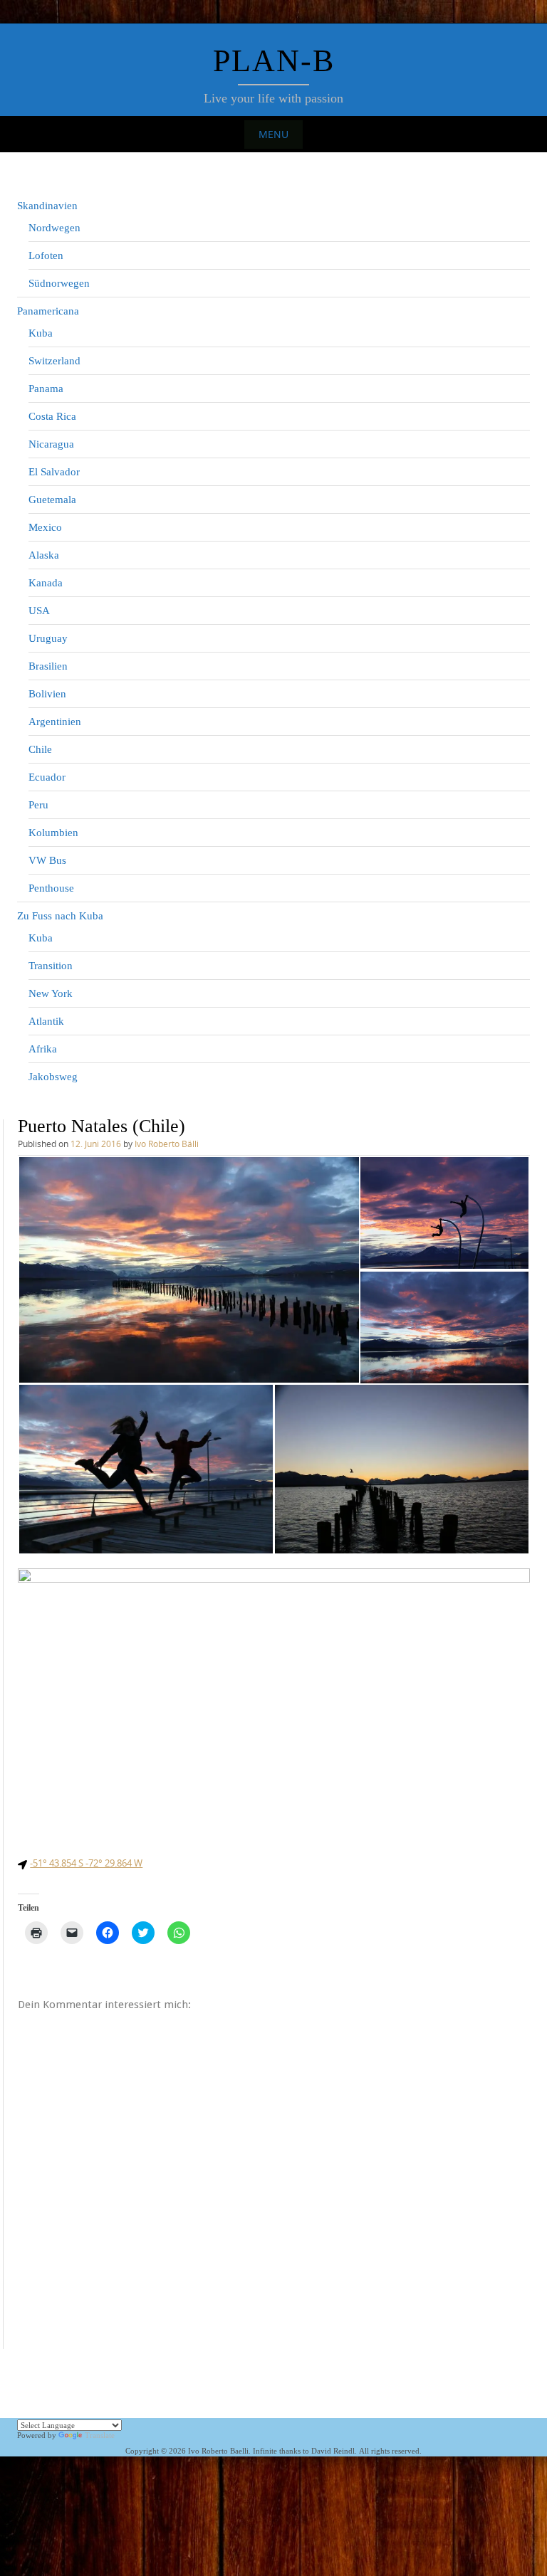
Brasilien (48, 666)
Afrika (43, 1049)
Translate (100, 2435)
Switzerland (54, 361)
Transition (51, 966)
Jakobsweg (53, 1077)
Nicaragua (51, 444)
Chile (40, 749)
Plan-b (274, 61)
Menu (273, 134)
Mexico (45, 527)
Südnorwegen (59, 283)
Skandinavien (47, 206)
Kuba (41, 333)
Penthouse (51, 888)
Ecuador (47, 777)
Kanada (46, 583)
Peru (38, 805)
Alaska (44, 555)
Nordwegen (54, 228)
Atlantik (46, 1021)
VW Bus (47, 860)
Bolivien (47, 694)
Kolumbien (53, 833)
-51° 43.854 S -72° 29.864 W (86, 1863)
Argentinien (55, 722)
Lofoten (46, 255)
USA (39, 611)
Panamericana (48, 311)
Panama (46, 389)
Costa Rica (52, 416)
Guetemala (52, 500)
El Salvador (54, 472)
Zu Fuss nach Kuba (60, 916)
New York (51, 993)
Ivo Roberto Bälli (167, 1144)
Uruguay (48, 638)
